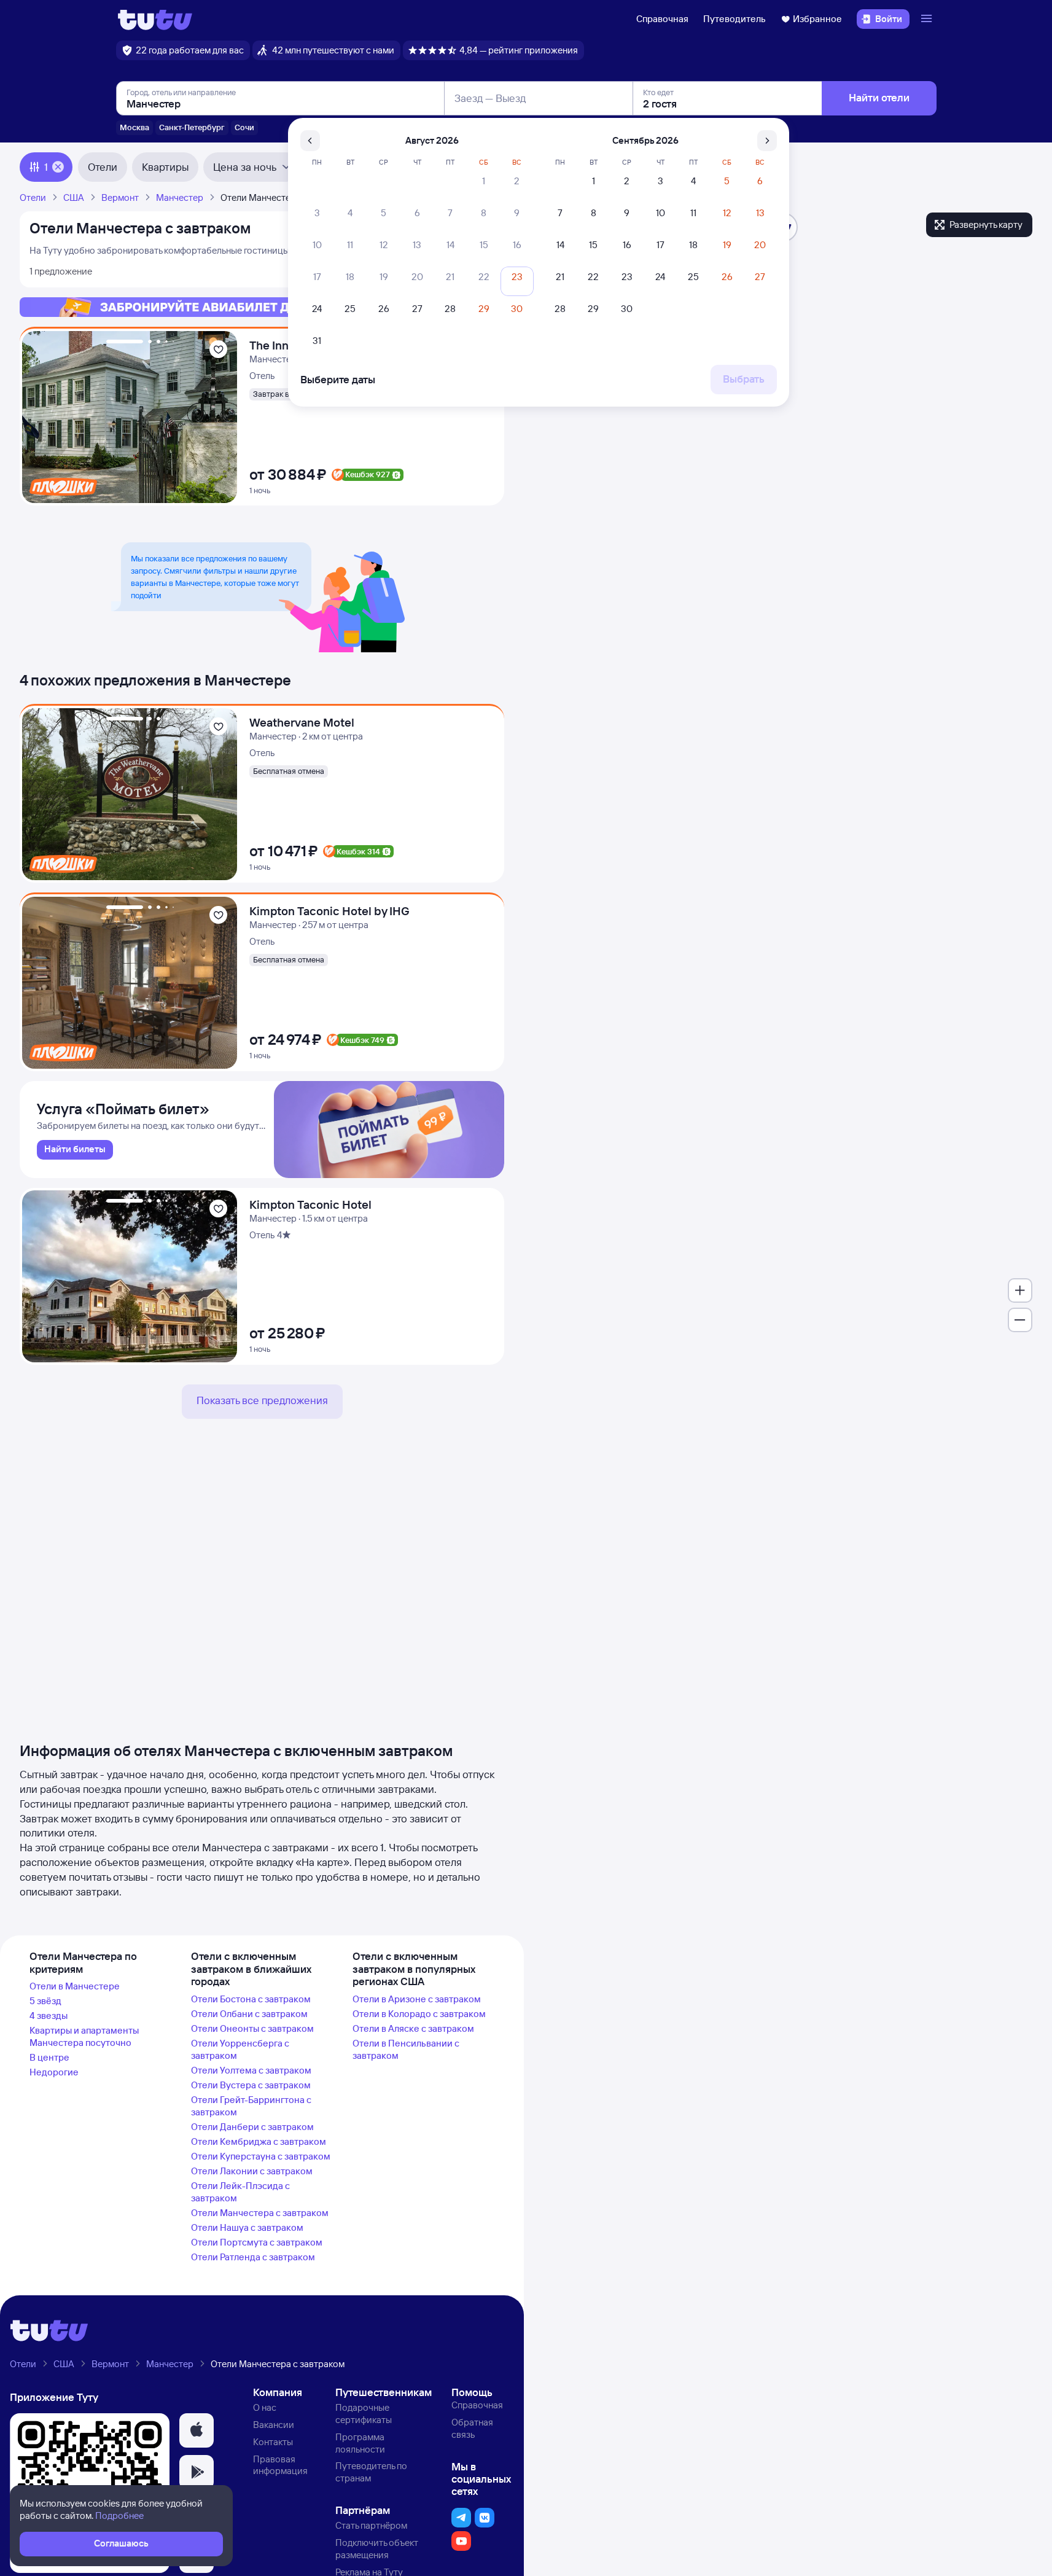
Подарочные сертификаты (364, 2414)
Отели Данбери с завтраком (252, 2127)
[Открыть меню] (928, 19)
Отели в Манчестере (75, 1986)
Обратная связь (472, 2428)
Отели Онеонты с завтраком (252, 2028)
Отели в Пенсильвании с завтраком (406, 2049)
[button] (197, 2430)
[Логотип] (155, 19)
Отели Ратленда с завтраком (253, 2257)
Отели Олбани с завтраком (249, 2014)
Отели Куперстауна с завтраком (261, 2156)
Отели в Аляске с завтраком (413, 2028)
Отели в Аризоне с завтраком (417, 1999)
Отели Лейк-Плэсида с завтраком (240, 2192)
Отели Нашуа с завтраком (247, 2227)
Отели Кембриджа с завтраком (259, 2141)
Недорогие (54, 2072)
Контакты (273, 2442)
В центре (49, 2057)
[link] (75, 1150)
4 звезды (49, 2016)
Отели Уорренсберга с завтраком (240, 2049)
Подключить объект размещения (377, 2549)
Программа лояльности (360, 2443)
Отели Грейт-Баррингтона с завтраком (251, 2106)
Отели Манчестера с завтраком (260, 2213)
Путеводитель (734, 19)
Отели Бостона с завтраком (251, 1999)
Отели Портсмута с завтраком (257, 2242)
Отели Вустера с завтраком (251, 2085)
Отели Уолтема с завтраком (251, 2070)
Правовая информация (280, 2465)
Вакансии (274, 2425)
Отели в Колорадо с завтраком (419, 2014)
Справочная (662, 19)
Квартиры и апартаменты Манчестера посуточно (84, 2036)
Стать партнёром (371, 2525)
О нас (265, 2407)
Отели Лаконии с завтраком (252, 2171)
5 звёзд (45, 2001)
